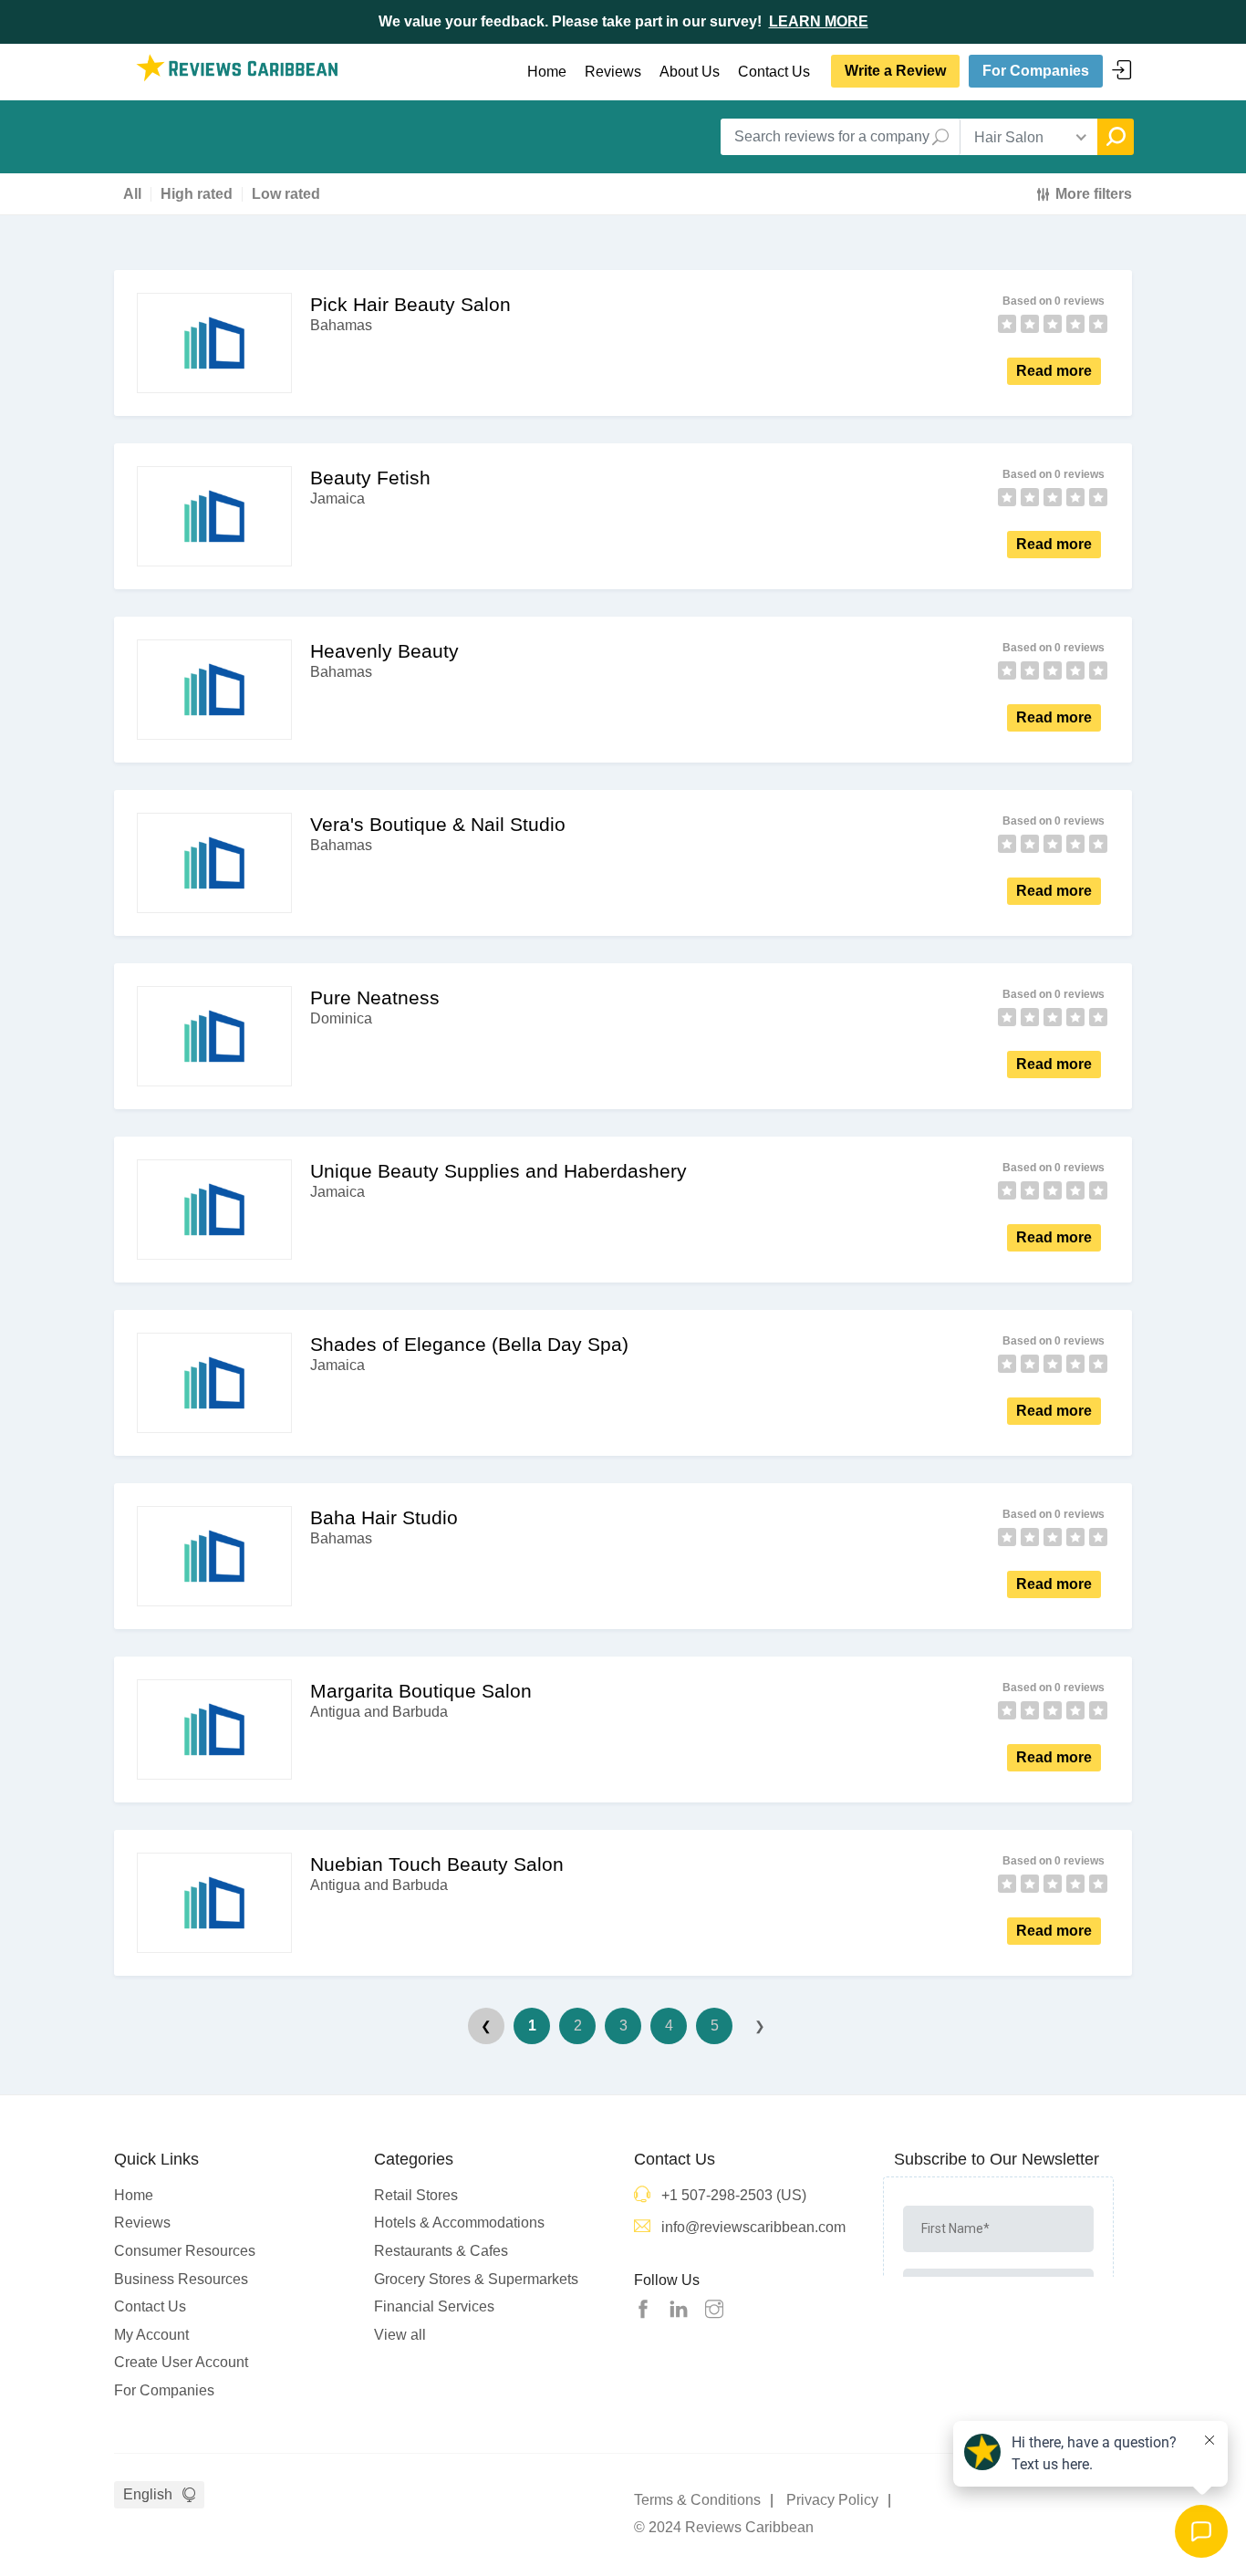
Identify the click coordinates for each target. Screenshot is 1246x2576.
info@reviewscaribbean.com (753, 2227)
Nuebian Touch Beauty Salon (437, 1864)
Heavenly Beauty (384, 651)
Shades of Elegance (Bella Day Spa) (469, 1344)
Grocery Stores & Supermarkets (476, 2279)
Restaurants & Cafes (441, 2251)
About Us (690, 72)
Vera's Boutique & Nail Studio (438, 824)
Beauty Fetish (370, 478)
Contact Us (774, 72)
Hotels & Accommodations (459, 2223)
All (132, 194)
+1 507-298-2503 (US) (734, 2195)
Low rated (286, 194)
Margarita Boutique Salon (421, 1691)
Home (547, 72)
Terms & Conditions (697, 2500)
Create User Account (181, 2362)
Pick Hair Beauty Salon (410, 304)
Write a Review (895, 71)
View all (400, 2335)
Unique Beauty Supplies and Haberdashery (498, 1171)
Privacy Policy (832, 2500)
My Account (151, 2335)
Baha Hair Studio (384, 1517)
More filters (1094, 194)
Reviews (613, 72)
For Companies (1036, 71)
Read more (1054, 371)
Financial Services (434, 2306)
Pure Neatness (375, 997)
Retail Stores (416, 2195)
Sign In (1122, 71)
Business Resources (181, 2279)
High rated (197, 194)
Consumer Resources (185, 2251)
